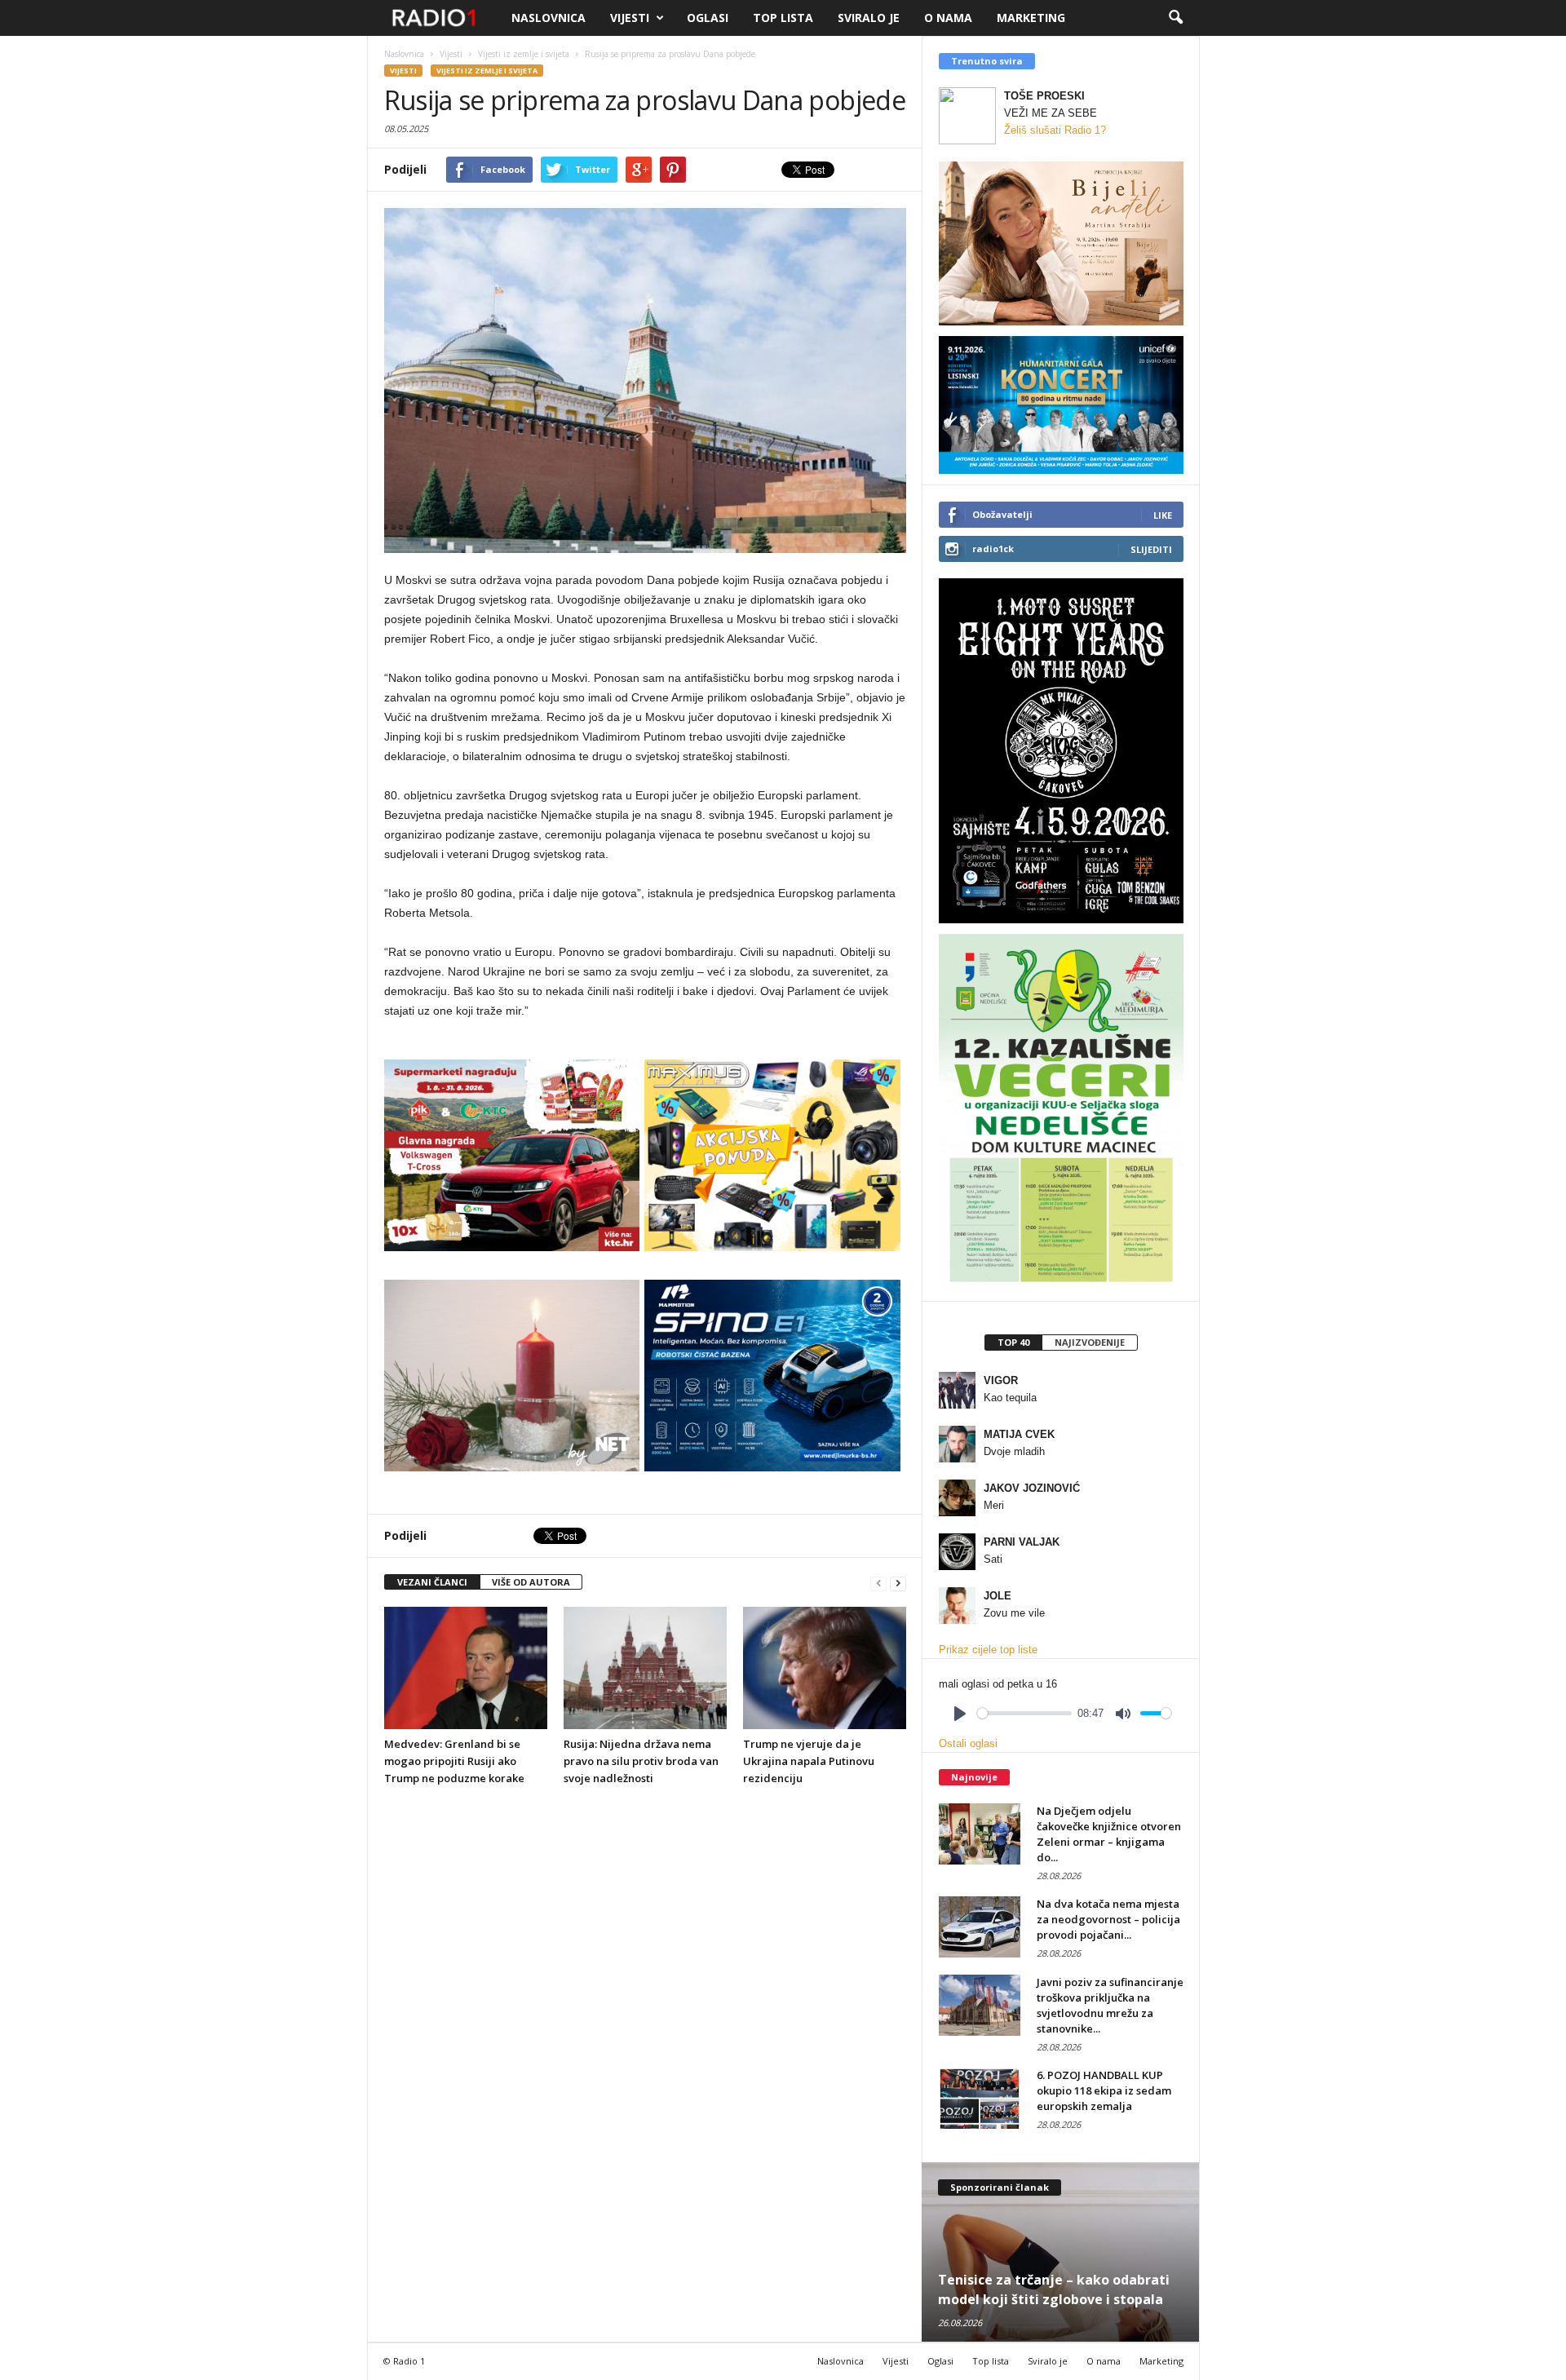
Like (1163, 515)
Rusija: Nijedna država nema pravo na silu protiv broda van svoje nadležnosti (641, 1761)
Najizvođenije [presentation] (1090, 1342)
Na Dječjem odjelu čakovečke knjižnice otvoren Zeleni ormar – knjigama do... (1109, 1834)
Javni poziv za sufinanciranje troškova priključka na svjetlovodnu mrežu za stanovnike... (1110, 2005)
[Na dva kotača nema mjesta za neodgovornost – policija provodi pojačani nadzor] (980, 1927)
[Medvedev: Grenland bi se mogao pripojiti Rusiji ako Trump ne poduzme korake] (466, 1668)
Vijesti (630, 18)
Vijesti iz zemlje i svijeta (487, 71)
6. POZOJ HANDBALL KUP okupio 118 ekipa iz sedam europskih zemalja (1104, 2090)
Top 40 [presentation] (1013, 1342)
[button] (1175, 18)
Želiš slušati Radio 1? (1055, 130)
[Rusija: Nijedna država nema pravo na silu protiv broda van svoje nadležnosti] (645, 1668)
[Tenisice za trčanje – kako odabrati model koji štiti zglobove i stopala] (1061, 2252)
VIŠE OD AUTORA (531, 1582)
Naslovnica (549, 18)
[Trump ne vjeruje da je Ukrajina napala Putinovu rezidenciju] (825, 1668)
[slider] (1024, 1713)
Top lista (783, 18)
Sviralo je (869, 18)
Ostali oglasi (968, 1743)
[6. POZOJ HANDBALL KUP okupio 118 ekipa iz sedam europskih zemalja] (980, 2098)
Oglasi (708, 18)
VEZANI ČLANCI (432, 1582)
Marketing (1031, 18)
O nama (948, 18)
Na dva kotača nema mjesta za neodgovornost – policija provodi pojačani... (1108, 1919)
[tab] (1013, 1343)
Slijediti (1151, 549)
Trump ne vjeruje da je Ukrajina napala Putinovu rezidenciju (809, 1761)
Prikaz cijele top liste (988, 1650)
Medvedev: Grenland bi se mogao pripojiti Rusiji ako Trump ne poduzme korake (454, 1761)
